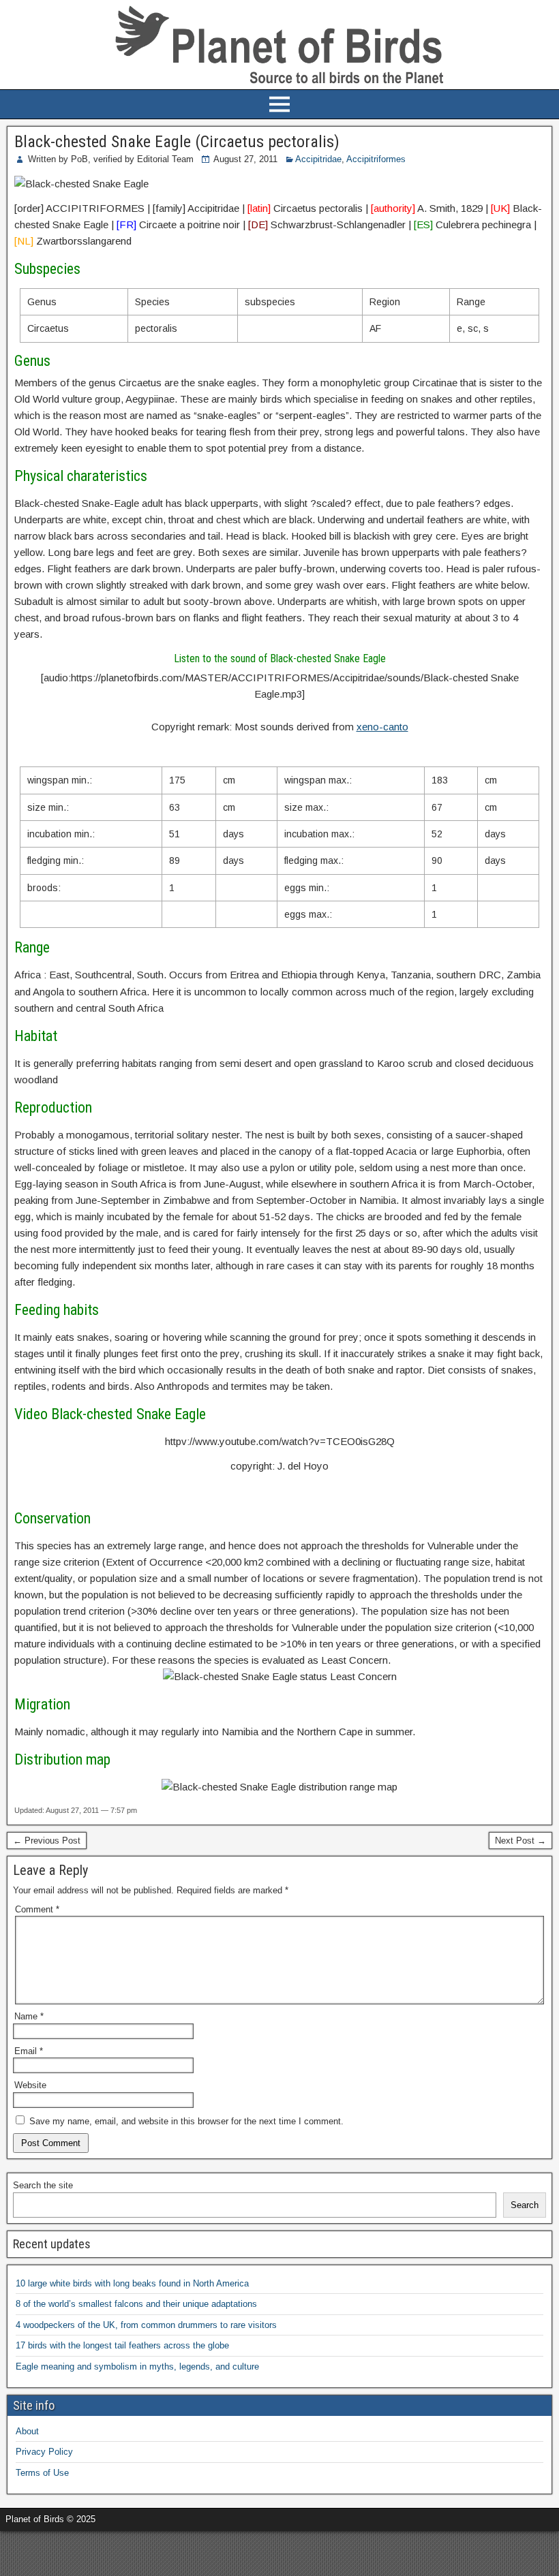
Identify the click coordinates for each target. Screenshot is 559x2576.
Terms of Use (42, 2473)
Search (525, 2205)
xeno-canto (382, 727)
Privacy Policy (44, 2452)
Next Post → (520, 1841)
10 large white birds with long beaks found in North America (132, 2283)
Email (29, 2051)
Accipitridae (318, 159)
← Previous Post (47, 1841)
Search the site (43, 2185)
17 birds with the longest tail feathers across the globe (122, 2345)
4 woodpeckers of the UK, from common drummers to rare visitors (146, 2325)
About (27, 2431)
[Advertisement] (160, 2551)
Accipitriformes (376, 159)
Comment (37, 1909)
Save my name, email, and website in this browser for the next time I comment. (186, 2121)
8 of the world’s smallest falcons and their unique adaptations (136, 2304)
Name (29, 2016)
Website (30, 2085)
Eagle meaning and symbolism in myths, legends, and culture (137, 2366)
